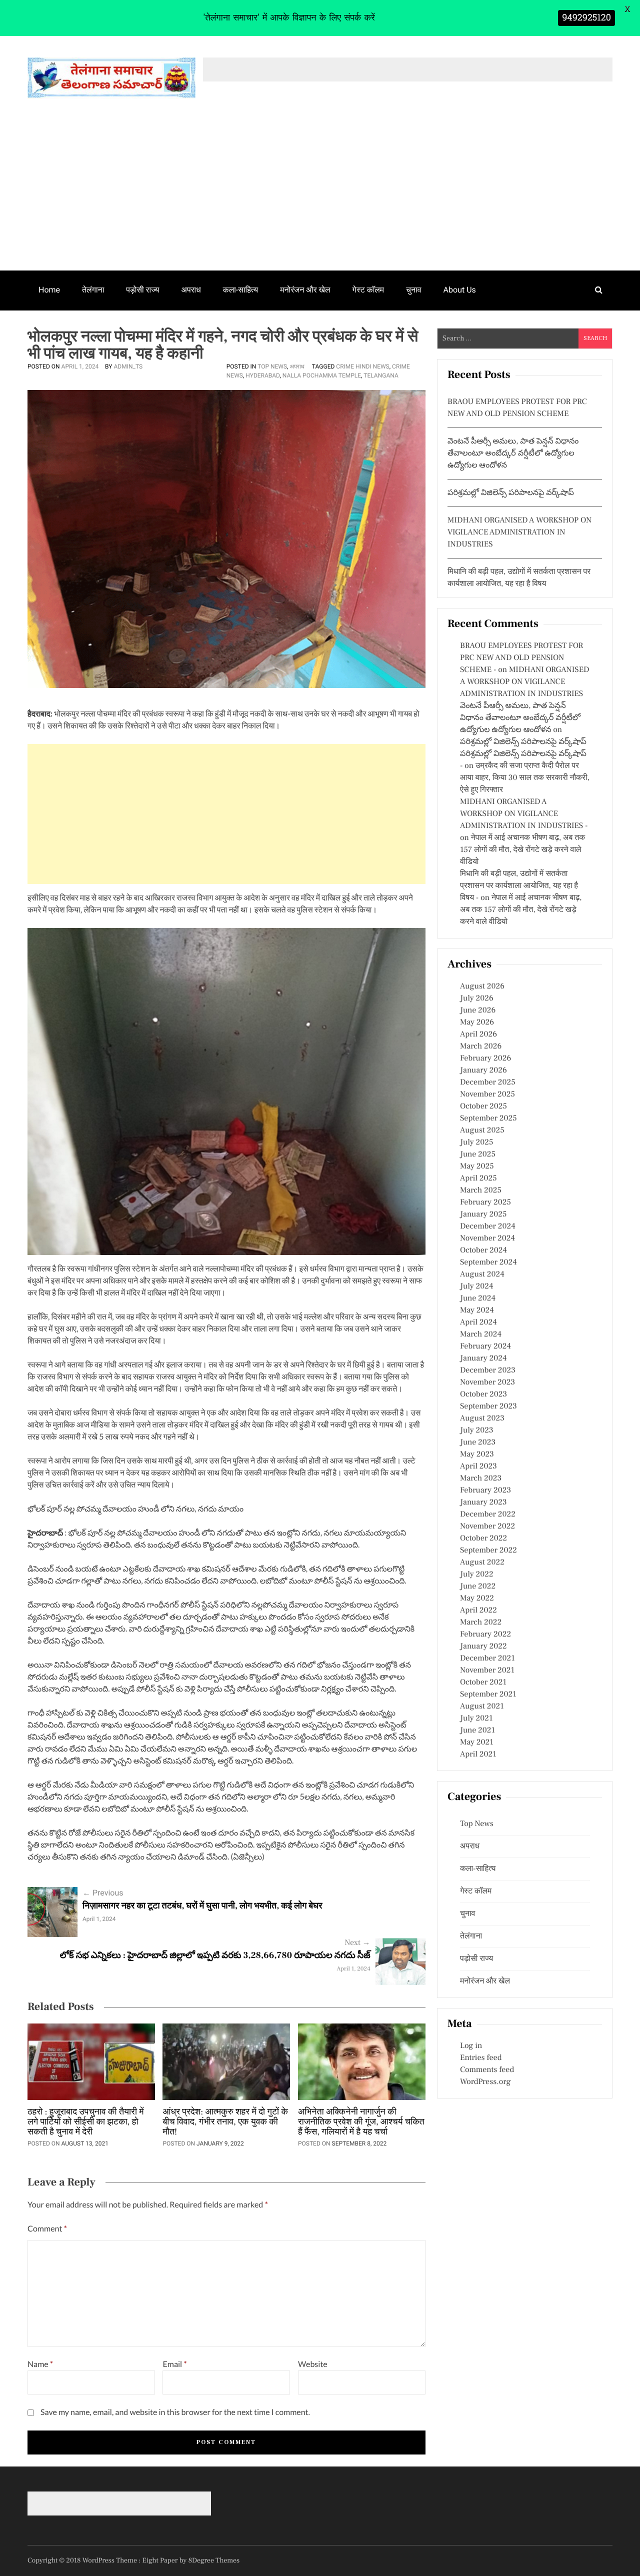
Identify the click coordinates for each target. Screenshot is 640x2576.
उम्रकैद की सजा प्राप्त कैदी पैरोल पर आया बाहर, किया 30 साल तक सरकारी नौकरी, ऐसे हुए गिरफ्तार (525, 778)
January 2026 (483, 1070)
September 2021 (488, 1694)
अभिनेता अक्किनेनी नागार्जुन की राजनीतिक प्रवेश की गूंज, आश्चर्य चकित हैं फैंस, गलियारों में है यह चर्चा (361, 2122)
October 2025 (483, 1106)
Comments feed (487, 2070)
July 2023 (477, 1430)
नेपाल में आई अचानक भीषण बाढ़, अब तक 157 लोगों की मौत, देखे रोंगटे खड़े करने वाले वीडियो (522, 850)
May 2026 (477, 1022)
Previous (103, 1893)
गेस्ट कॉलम (368, 290)
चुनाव (414, 290)
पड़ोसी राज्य (142, 290)
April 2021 (478, 1754)
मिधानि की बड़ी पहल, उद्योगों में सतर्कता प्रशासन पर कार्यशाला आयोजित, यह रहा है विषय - (519, 886)
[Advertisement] (320, 195)
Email (174, 2364)
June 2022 (478, 1586)
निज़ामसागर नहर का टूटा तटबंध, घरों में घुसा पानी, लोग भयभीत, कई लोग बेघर (202, 1906)
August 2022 (482, 1562)
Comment (47, 2229)
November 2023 (487, 1382)
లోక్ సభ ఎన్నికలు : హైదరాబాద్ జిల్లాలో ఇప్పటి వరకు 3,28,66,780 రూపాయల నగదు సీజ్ (215, 1956)
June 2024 (478, 1298)
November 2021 (487, 1670)
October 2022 (483, 1538)
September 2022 (488, 1550)
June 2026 (478, 1010)
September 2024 (488, 1262)
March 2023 (481, 1478)
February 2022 (485, 1634)
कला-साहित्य (240, 290)
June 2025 (478, 1154)
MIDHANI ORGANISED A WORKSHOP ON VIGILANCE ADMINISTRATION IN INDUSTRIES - (524, 814)
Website (313, 2364)
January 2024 (483, 1358)
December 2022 (488, 1514)
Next (357, 1943)
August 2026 (482, 986)
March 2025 (481, 1190)
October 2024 (483, 1250)
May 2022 (477, 1598)
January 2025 (483, 1214)
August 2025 (482, 1130)
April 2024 (478, 1322)
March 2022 (481, 1622)
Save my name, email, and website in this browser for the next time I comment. (175, 2412)
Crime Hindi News (362, 366)
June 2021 (477, 1730)
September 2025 (488, 1118)
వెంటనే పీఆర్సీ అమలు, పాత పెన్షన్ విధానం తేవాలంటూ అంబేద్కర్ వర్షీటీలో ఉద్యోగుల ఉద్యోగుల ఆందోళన (513, 453)
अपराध (191, 290)
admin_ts (128, 366)
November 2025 (487, 1094)
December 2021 (487, 1658)
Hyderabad (262, 375)
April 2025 (478, 1178)
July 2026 (477, 998)
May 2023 (477, 1454)
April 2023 (478, 1466)
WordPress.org (485, 2082)
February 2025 (485, 1202)
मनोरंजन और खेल (305, 290)
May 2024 (477, 1310)
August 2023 (482, 1418)
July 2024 (476, 1286)
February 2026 (485, 1058)
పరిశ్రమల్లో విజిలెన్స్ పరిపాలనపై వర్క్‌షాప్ (511, 493)
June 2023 (478, 1442)
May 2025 (477, 1166)
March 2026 (481, 1046)
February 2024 (485, 1346)
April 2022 (478, 1610)
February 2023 (485, 1490)
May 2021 (477, 1742)
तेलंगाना (93, 290)
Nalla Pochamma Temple (322, 375)
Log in (471, 2046)
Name (40, 2364)
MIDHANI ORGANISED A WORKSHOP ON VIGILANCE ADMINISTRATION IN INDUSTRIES (519, 532)
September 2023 (488, 1406)
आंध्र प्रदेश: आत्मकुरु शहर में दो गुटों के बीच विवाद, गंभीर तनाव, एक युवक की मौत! (225, 2122)
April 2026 (478, 1034)
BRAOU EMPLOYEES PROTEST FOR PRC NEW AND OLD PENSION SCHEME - (521, 658)
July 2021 (476, 1718)
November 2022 (487, 1526)
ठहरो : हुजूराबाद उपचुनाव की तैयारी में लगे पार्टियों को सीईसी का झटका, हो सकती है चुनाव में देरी (86, 2122)
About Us (460, 290)
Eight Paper (161, 2560)
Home (49, 290)
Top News (272, 366)
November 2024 (487, 1238)
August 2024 (482, 1274)
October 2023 (483, 1394)
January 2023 (483, 1502)
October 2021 (483, 1682)
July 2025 (476, 1142)
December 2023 (488, 1370)
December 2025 (488, 1082)
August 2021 (482, 1706)
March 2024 (481, 1334)
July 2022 (477, 1574)
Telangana (381, 375)
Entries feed (481, 2058)
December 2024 (488, 1226)
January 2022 (483, 1646)
